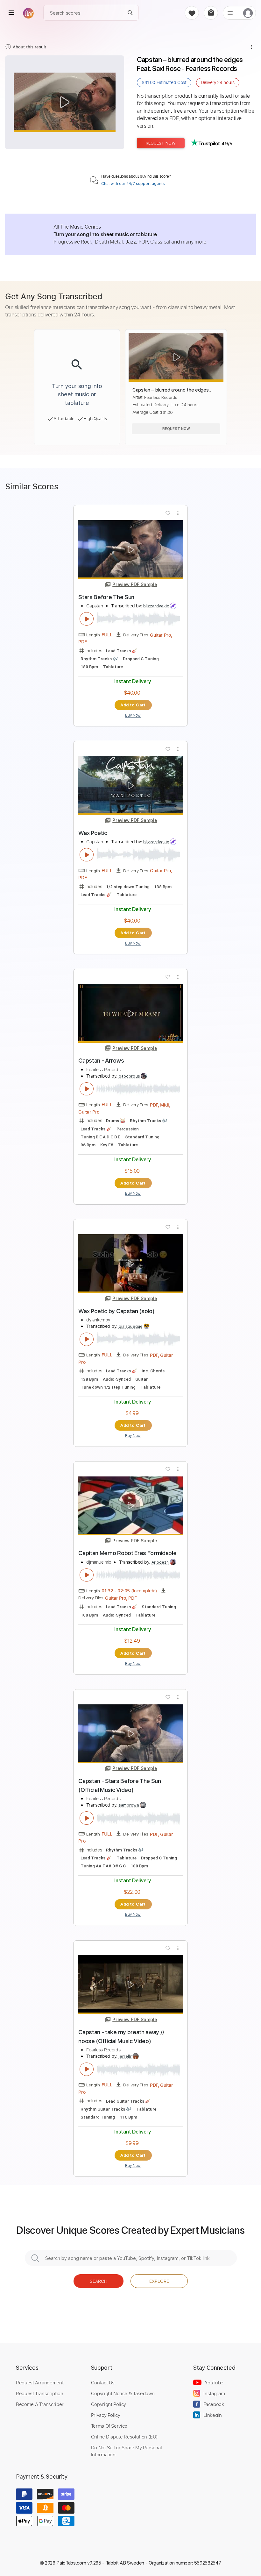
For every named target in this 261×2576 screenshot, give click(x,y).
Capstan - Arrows (101, 1061)
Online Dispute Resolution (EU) (124, 2437)
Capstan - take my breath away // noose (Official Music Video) (121, 2037)
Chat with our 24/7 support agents (133, 184)
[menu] (11, 13)
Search (99, 2281)
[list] (230, 13)
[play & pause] (87, 619)
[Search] (130, 13)
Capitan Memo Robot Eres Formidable (127, 1553)
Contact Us (103, 2382)
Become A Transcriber (40, 2404)
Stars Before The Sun (106, 597)
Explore (159, 2281)
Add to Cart (133, 705)
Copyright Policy (109, 2404)
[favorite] (192, 13)
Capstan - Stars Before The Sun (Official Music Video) (120, 1785)
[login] (248, 13)
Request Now (161, 143)
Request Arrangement (40, 2382)
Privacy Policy (106, 2415)
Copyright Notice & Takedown (123, 2393)
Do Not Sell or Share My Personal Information (127, 2451)
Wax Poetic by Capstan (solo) (116, 1311)
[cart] (211, 13)
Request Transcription (40, 2393)
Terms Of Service (109, 2426)
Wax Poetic (93, 833)
